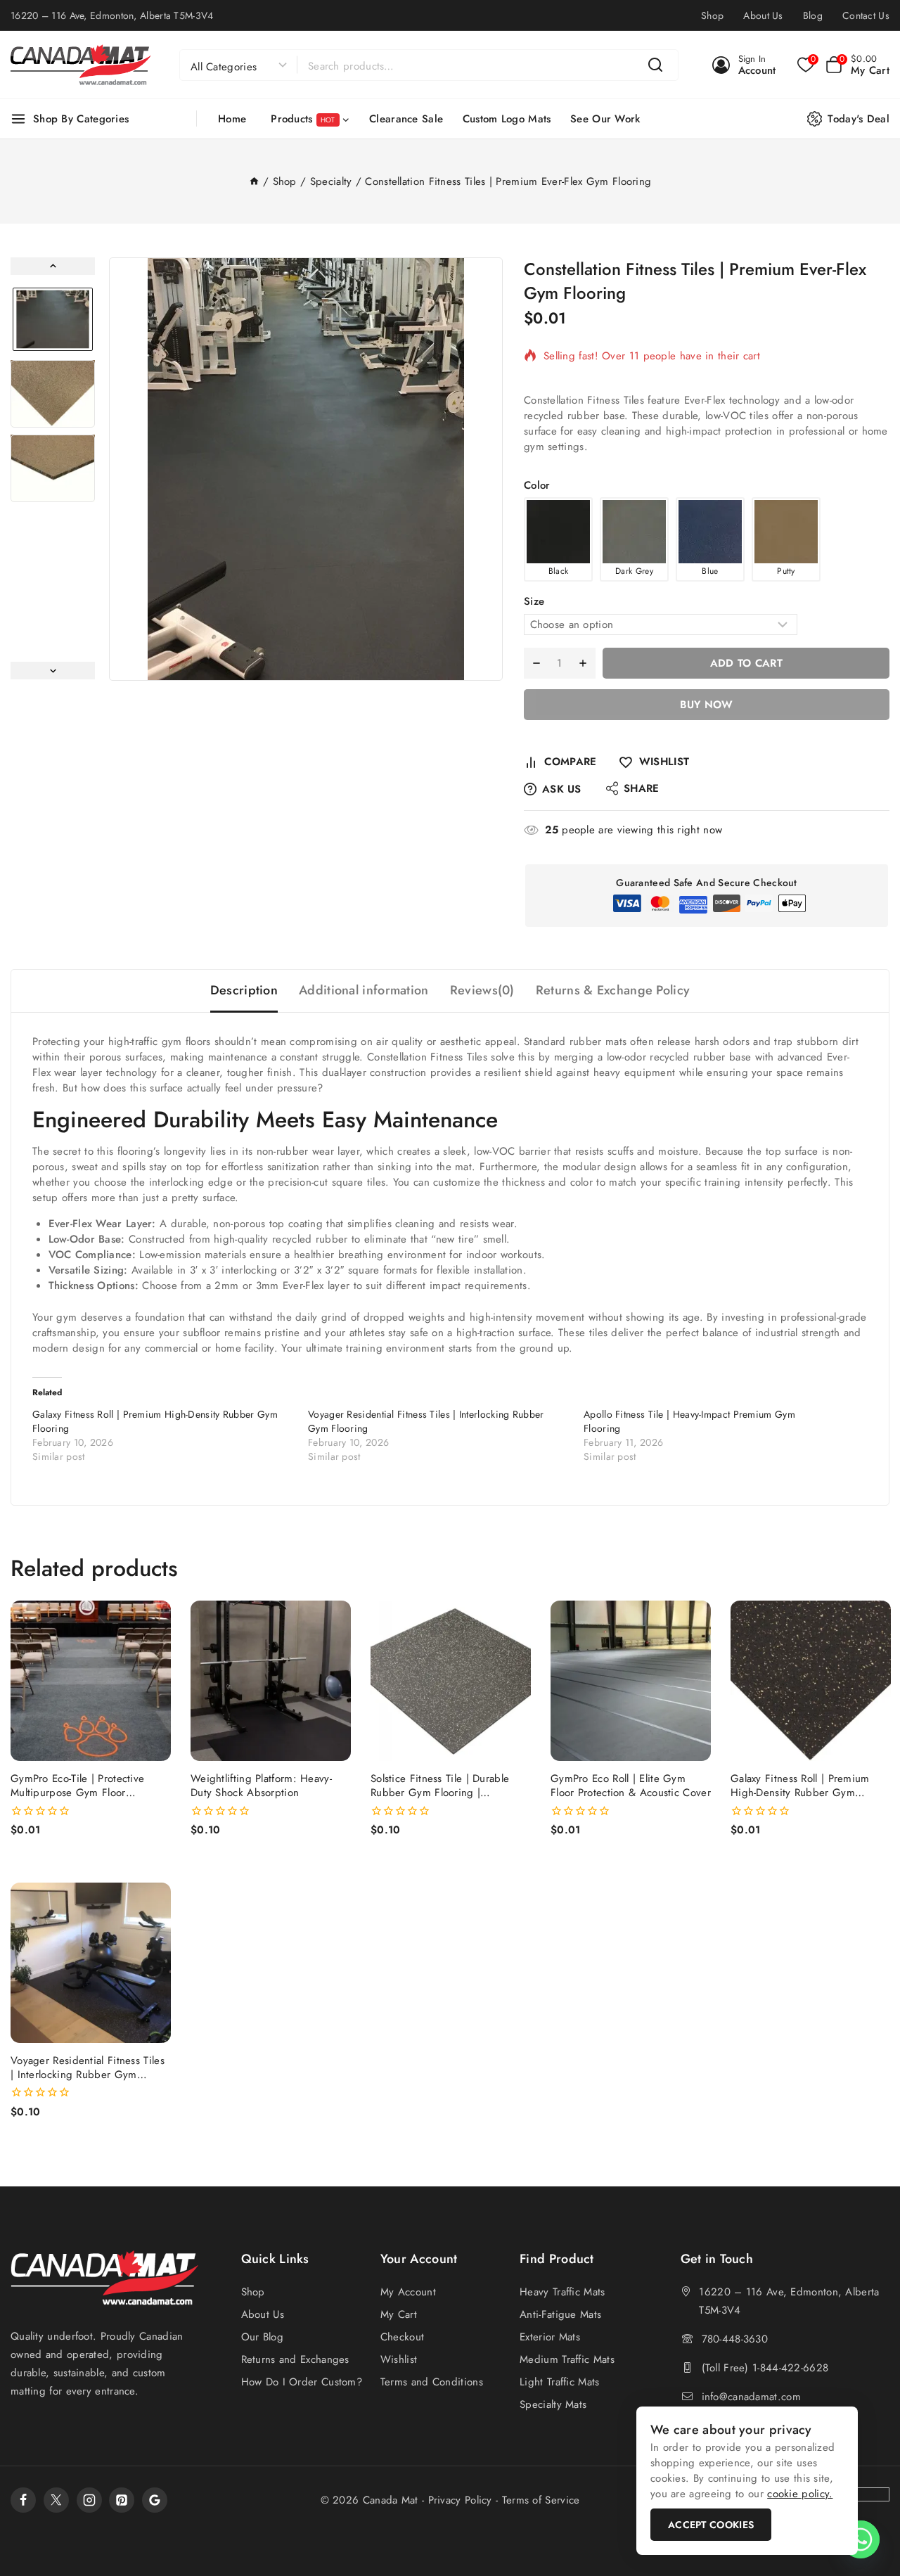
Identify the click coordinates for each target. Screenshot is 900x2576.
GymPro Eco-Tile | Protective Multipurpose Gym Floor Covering (77, 1793)
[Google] (155, 2500)
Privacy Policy (460, 2500)
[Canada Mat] (81, 65)
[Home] (254, 181)
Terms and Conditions (432, 2382)
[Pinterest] (122, 2500)
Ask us (562, 789)
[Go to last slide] (53, 266)
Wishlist (399, 2359)
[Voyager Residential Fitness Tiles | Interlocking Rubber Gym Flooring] (91, 1963)
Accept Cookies (711, 2525)
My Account (408, 2292)
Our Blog (262, 2337)
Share (642, 788)
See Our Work (605, 119)
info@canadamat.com (751, 2397)
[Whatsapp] (861, 2539)
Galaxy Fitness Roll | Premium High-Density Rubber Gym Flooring (800, 1793)
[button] (53, 319)
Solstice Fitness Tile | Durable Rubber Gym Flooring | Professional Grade (440, 1793)
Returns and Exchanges (295, 2359)
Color (537, 485)
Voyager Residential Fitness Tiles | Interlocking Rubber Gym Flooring (88, 2075)
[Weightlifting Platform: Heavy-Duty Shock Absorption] (271, 1681)
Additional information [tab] (364, 990)
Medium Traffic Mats (567, 2359)
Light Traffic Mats (559, 2382)
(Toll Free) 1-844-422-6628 (765, 2368)
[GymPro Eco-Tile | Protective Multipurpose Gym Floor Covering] (91, 1681)
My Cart (399, 2314)
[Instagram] (89, 2500)
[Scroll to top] (865, 2499)
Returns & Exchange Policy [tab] (613, 990)
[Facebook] (23, 2500)
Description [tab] (244, 990)
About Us (763, 15)
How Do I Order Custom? (302, 2382)
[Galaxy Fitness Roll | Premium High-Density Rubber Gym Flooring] (811, 1681)
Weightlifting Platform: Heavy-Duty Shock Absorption (261, 1786)
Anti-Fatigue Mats (560, 2314)
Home (232, 119)
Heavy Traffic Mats (562, 2292)
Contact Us (866, 15)
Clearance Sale (406, 119)
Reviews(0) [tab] (482, 990)
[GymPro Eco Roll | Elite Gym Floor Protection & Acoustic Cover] (631, 1681)
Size (534, 601)
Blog (813, 15)
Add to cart (746, 663)
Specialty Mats (553, 2404)
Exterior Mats (550, 2337)
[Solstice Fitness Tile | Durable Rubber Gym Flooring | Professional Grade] (451, 1681)
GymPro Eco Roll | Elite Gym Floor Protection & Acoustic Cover (631, 1786)
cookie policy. (800, 2494)
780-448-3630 (735, 2339)
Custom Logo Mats (507, 119)
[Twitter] (56, 2500)
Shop (712, 15)
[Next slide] (53, 671)
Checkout (402, 2337)
